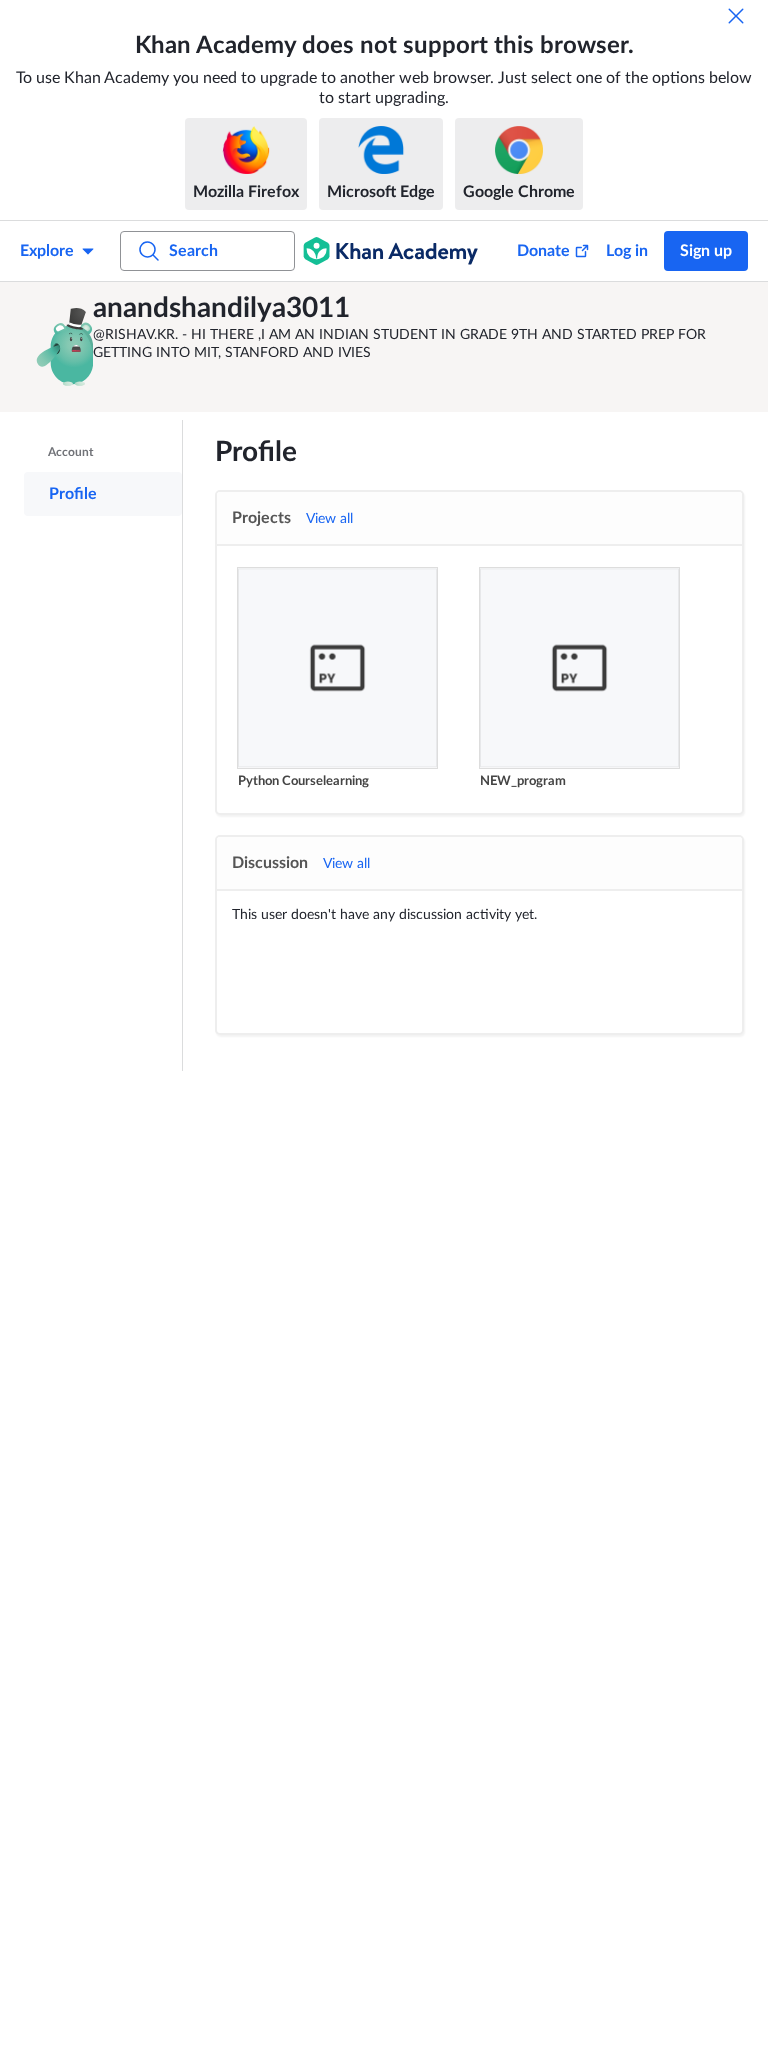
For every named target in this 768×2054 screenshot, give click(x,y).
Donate (543, 251)
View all (329, 519)
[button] (61, 347)
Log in (627, 251)
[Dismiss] (736, 16)
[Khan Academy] (390, 251)
